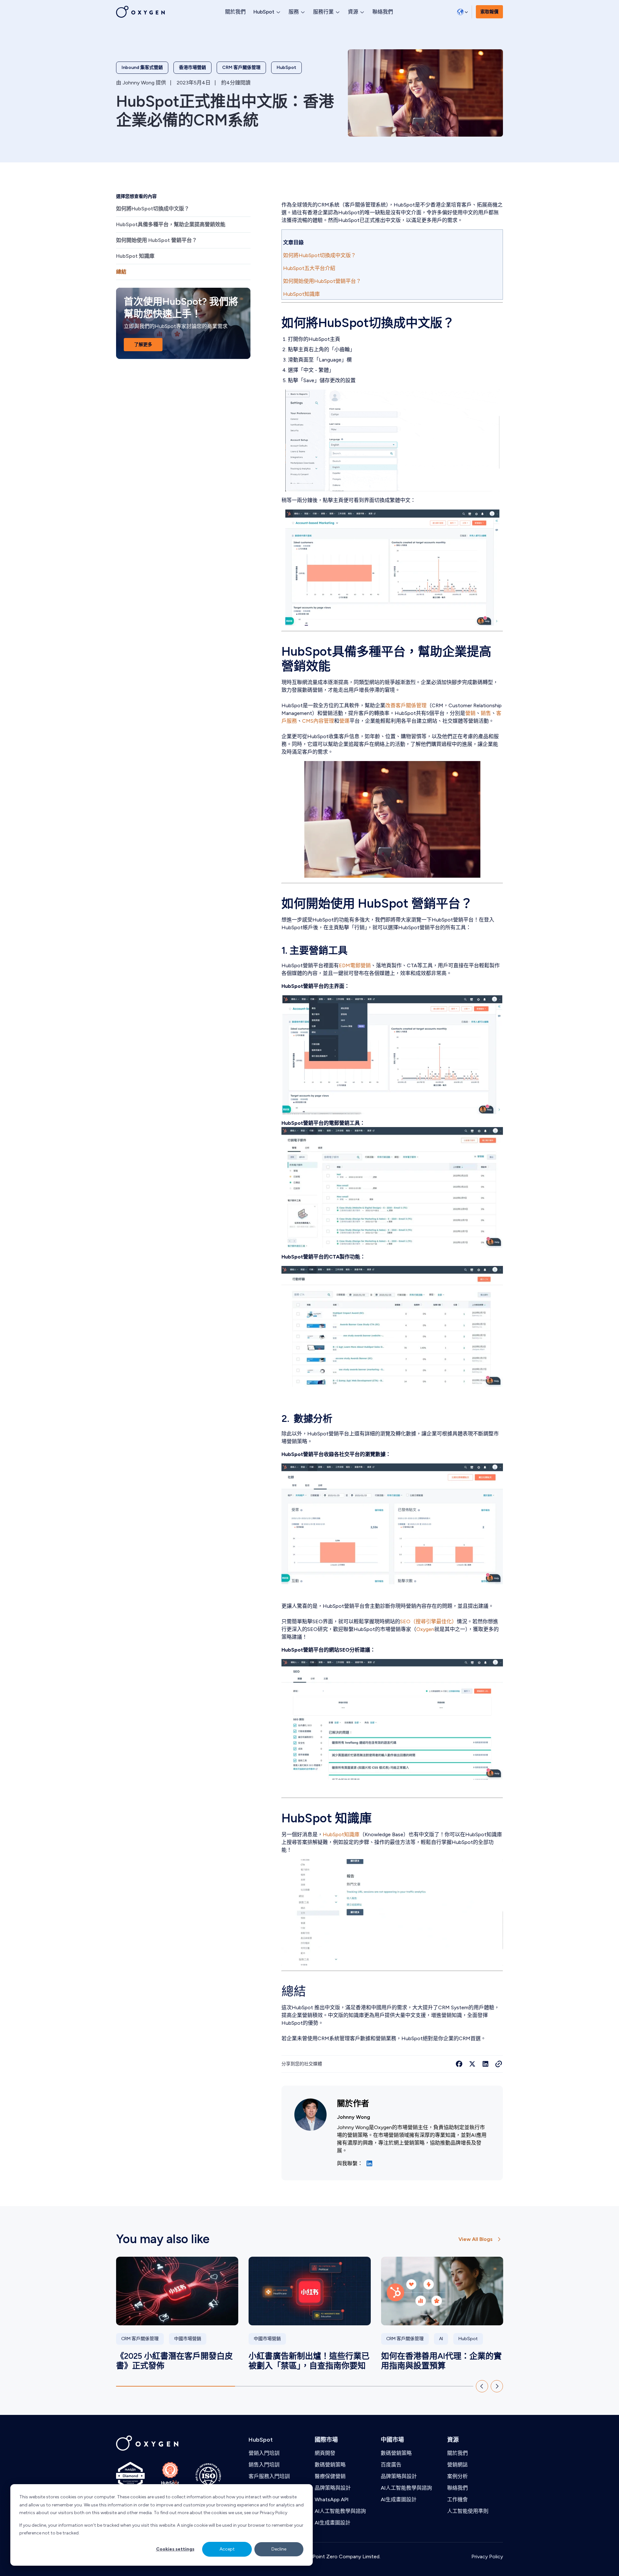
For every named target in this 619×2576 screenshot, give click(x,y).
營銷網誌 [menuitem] (457, 2465)
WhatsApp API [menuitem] (332, 2499)
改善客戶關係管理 (406, 705)
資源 (353, 12)
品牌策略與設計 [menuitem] (333, 2488)
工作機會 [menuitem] (457, 2499)
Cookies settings (175, 2549)
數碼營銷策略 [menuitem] (330, 2465)
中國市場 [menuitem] (392, 2440)
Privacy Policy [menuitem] (487, 2557)
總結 (122, 272)
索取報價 (489, 12)
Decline (279, 2549)
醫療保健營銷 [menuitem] (330, 2476)
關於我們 (235, 12)
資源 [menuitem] (453, 2440)
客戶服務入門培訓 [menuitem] (269, 2476)
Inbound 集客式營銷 (142, 68)
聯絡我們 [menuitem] (457, 2488)
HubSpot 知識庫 (137, 256)
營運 (344, 721)
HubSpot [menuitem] (261, 2440)
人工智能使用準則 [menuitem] (468, 2511)
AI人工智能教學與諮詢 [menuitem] (340, 2511)
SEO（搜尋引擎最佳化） (428, 1621)
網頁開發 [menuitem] (325, 2453)
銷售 (486, 713)
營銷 (470, 713)
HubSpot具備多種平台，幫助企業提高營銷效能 (171, 224)
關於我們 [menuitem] (457, 2453)
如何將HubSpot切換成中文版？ (153, 209)
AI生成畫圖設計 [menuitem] (333, 2523)
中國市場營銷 (188, 2339)
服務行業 (323, 12)
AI (441, 2339)
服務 (294, 12)
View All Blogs (476, 2239)
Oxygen (425, 1629)
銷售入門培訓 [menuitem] (264, 2465)
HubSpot (264, 12)
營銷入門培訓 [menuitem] (264, 2453)
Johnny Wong (138, 83)
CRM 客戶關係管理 (241, 68)
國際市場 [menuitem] (326, 2440)
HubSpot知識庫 (341, 1834)
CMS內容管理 (318, 721)
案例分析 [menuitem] (457, 2476)
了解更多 (143, 345)
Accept (227, 2549)
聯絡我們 (383, 12)
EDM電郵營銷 (355, 965)
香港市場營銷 (192, 68)
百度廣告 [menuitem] (391, 2465)
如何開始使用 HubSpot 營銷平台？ (157, 240)
